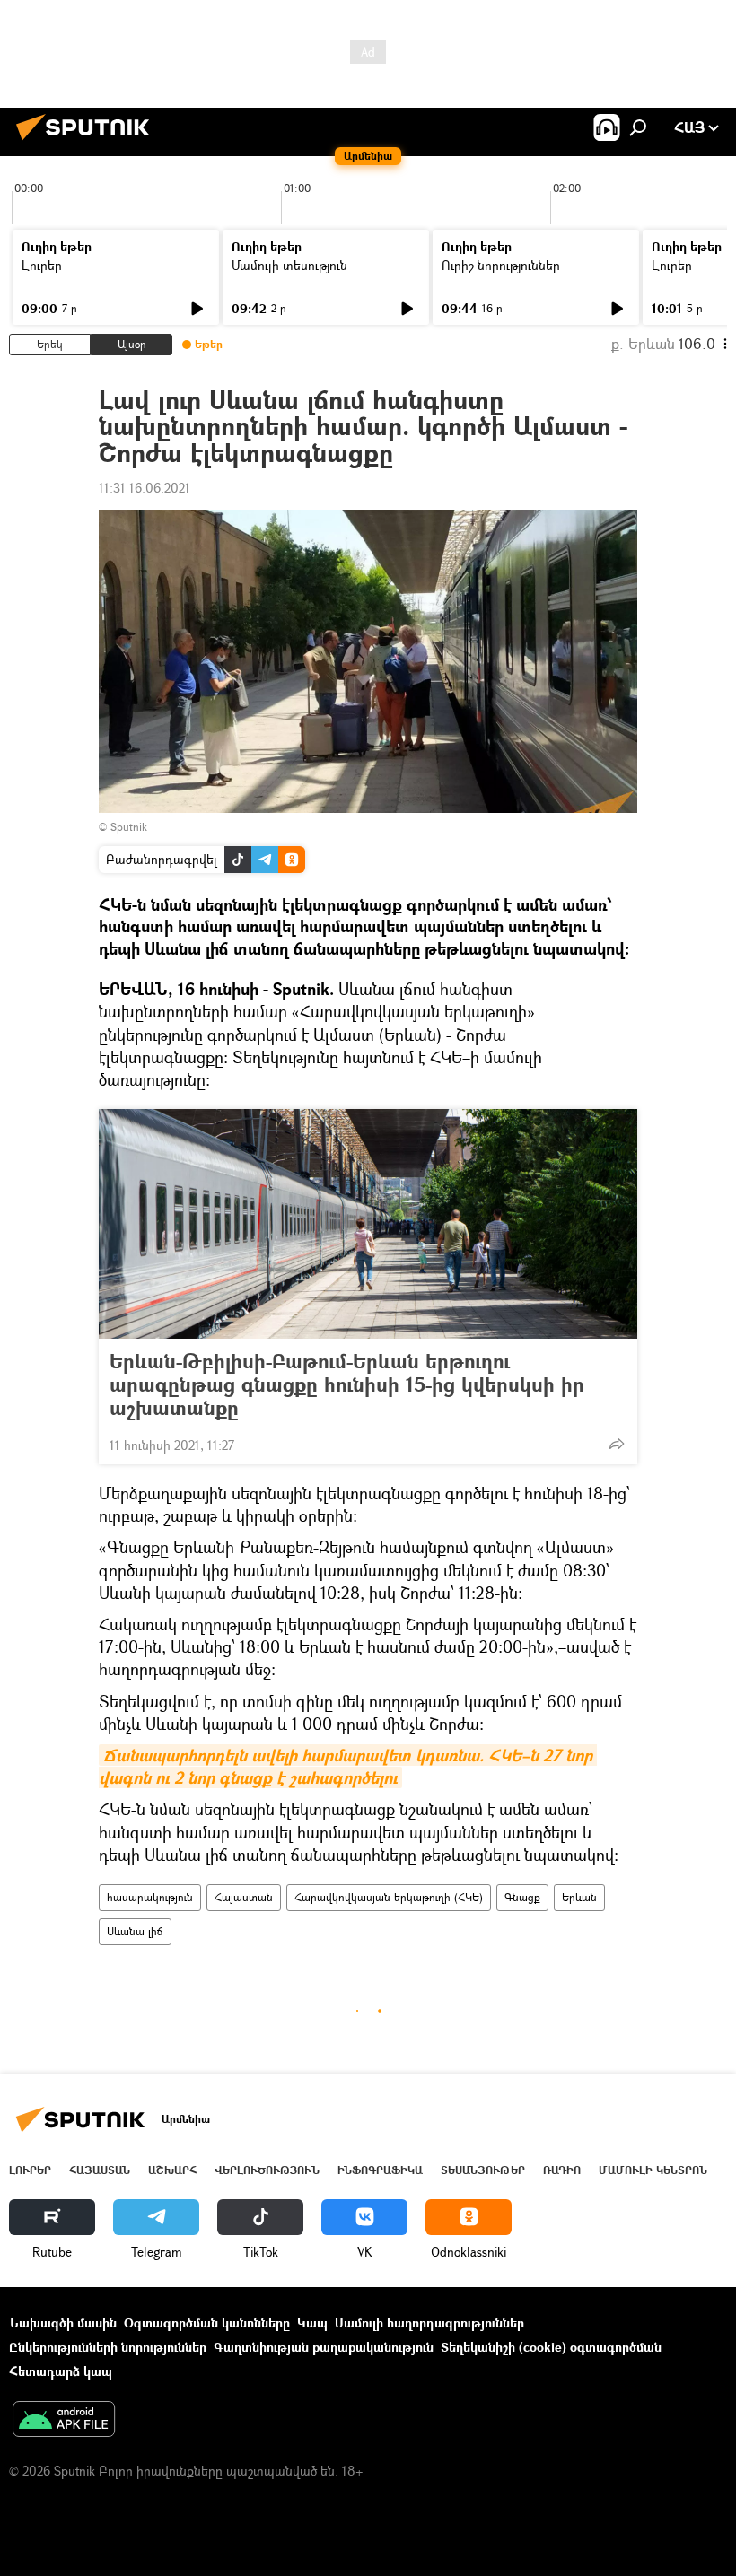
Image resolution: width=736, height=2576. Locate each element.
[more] (617, 1444)
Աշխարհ (172, 2170)
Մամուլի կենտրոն (653, 2170)
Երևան (579, 1897)
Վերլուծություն (267, 2170)
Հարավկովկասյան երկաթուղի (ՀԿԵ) (389, 1897)
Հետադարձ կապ (61, 2371)
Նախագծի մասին (63, 2323)
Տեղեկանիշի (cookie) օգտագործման (551, 2347)
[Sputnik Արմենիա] (88, 142)
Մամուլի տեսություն (289, 265)
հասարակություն (150, 1897)
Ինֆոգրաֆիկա (380, 2170)
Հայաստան (244, 1897)
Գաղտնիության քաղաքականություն (324, 2347)
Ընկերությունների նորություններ (108, 2347)
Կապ (312, 2323)
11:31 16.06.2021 (145, 488)
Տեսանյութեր (483, 2170)
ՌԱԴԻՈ (562, 2170)
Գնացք (522, 1897)
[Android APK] (64, 2421)
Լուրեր (42, 265)
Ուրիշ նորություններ (501, 265)
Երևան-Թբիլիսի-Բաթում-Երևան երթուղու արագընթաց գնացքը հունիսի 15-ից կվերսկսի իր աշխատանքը (347, 1384)
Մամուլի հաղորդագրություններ (429, 2323)
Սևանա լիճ (135, 1931)
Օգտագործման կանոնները (207, 2323)
